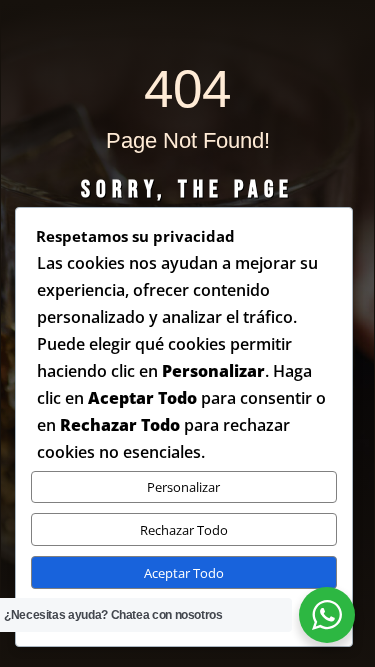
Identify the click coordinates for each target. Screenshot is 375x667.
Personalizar (183, 487)
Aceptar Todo (184, 573)
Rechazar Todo (184, 530)
